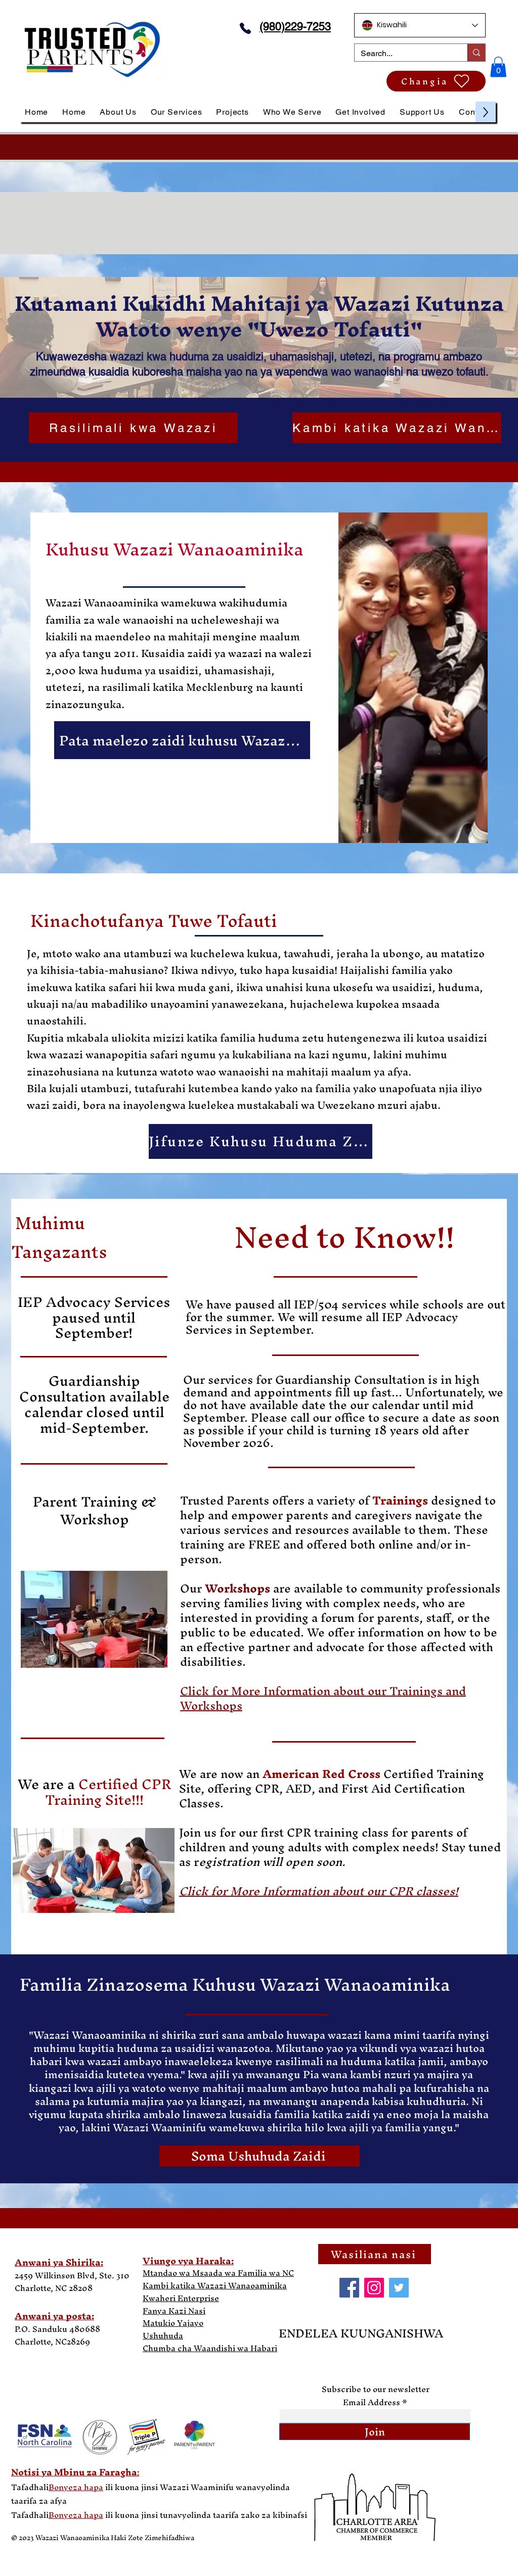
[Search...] (476, 53)
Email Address (372, 2402)
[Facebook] (349, 2288)
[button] (498, 67)
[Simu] (245, 28)
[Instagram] (374, 2288)
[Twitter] (399, 2288)
